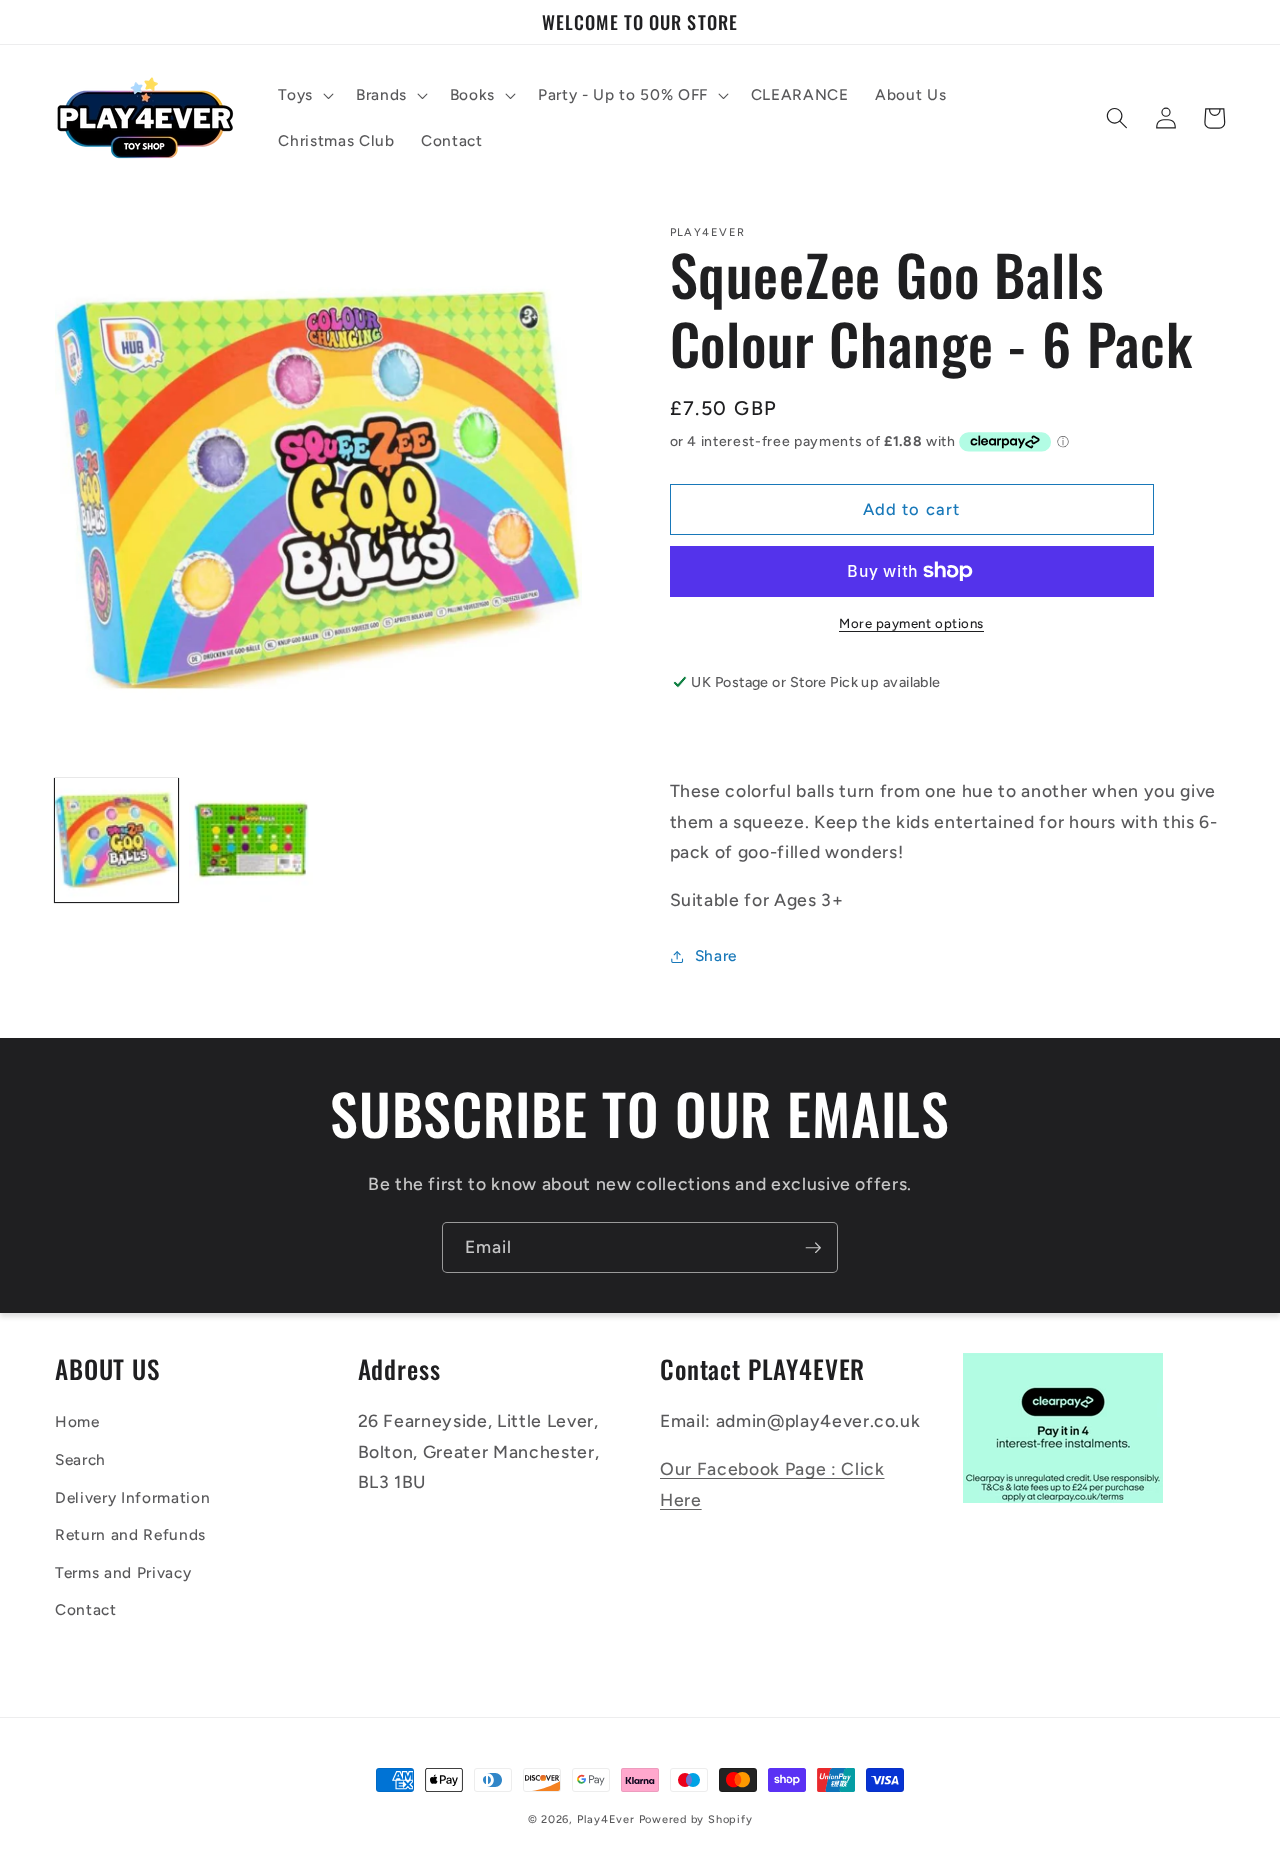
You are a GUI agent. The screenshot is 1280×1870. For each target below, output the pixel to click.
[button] (304, 95)
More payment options (911, 623)
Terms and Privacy (123, 1572)
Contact (86, 1609)
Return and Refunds (130, 1534)
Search (80, 1459)
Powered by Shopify (696, 1819)
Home (77, 1421)
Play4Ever (606, 1819)
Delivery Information (132, 1497)
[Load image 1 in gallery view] (116, 839)
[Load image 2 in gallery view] (250, 839)
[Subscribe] (813, 1248)
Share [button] (716, 955)
